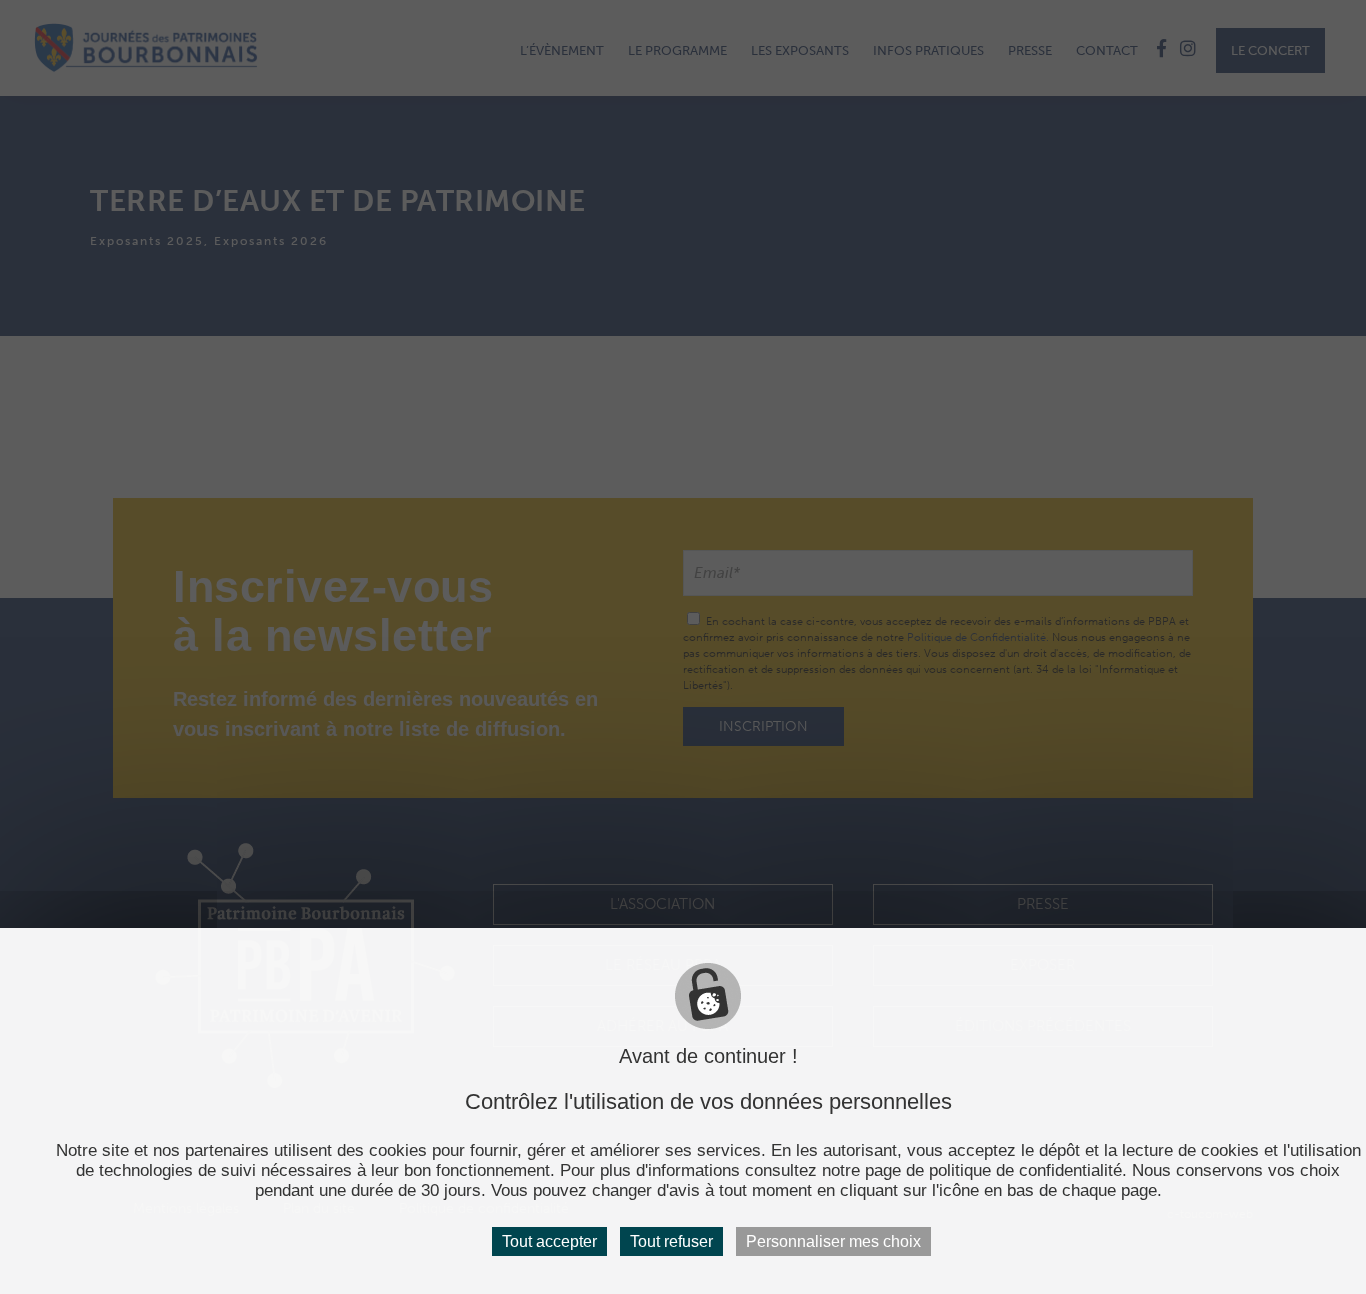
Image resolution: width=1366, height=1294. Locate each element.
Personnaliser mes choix (833, 1241)
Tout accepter (549, 1241)
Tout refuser (671, 1241)
